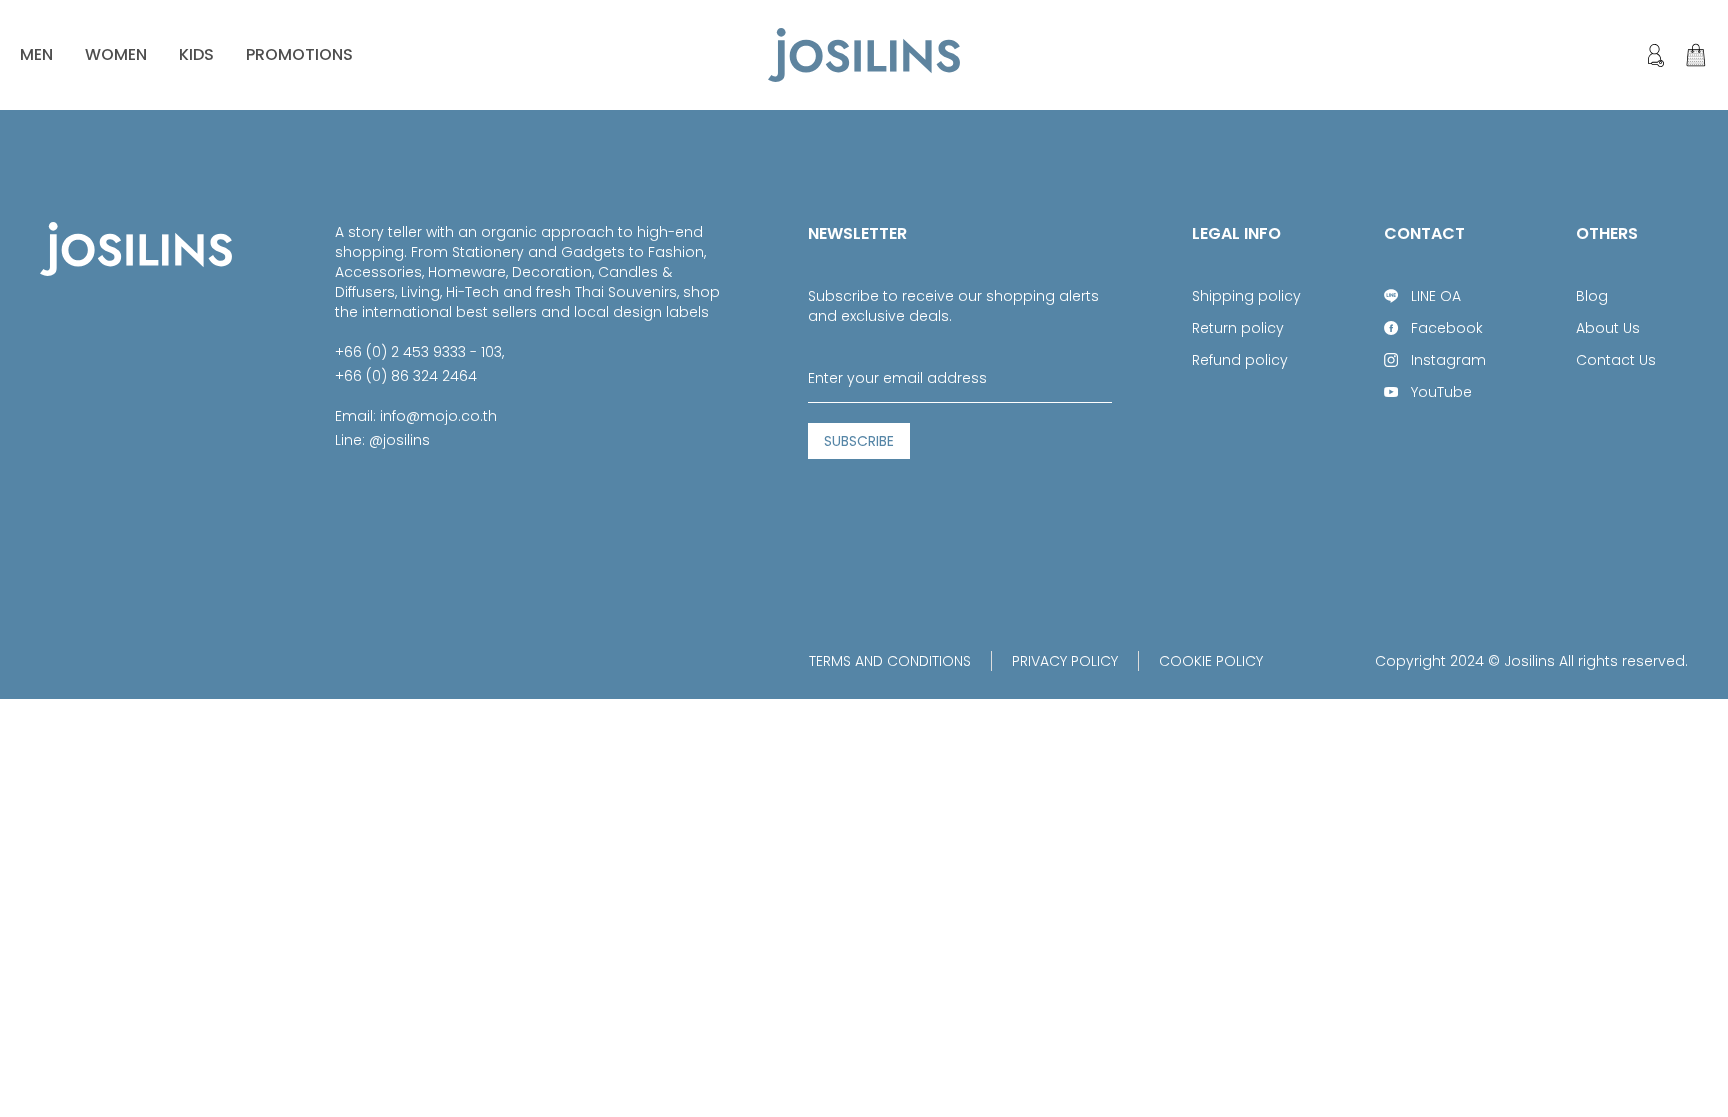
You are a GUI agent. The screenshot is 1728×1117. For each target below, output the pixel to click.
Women (116, 54)
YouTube (1441, 392)
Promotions (299, 54)
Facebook (1447, 328)
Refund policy (1240, 360)
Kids (196, 54)
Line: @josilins (382, 440)
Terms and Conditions (890, 661)
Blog (1592, 296)
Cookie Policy (1211, 661)
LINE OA (1436, 296)
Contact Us (1616, 360)
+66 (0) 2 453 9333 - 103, (419, 352)
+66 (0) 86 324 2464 (406, 376)
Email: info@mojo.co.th (416, 416)
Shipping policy (1246, 296)
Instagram (1448, 360)
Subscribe (859, 441)
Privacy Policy (1065, 661)
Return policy (1238, 328)
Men (36, 54)
